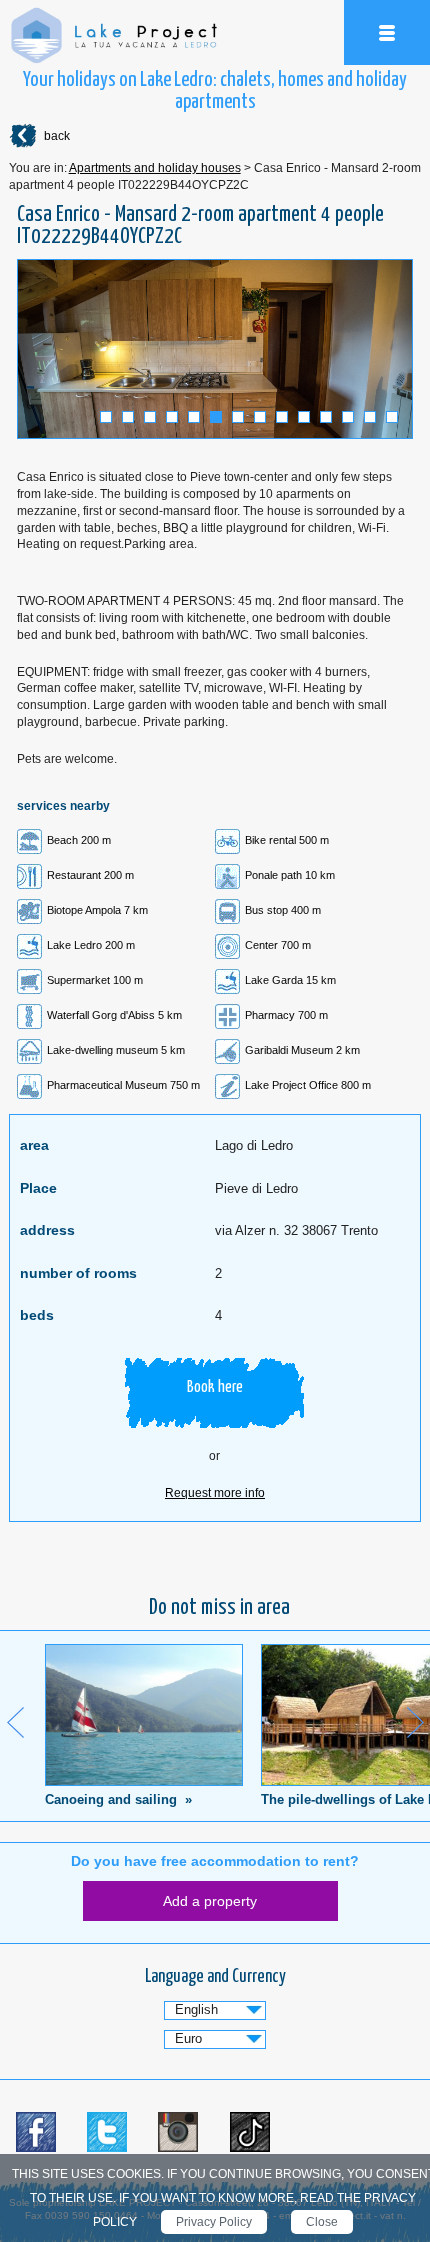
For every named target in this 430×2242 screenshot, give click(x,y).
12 (348, 417)
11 (326, 417)
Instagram (178, 2132)
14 (392, 417)
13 (370, 417)
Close (322, 2222)
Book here (215, 1387)
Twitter (107, 2132)
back (57, 136)
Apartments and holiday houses (155, 168)
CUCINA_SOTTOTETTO (215, 349)
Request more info (215, 1493)
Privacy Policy (214, 2222)
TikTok (250, 2132)
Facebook (36, 2132)
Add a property (210, 1901)
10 (304, 417)
